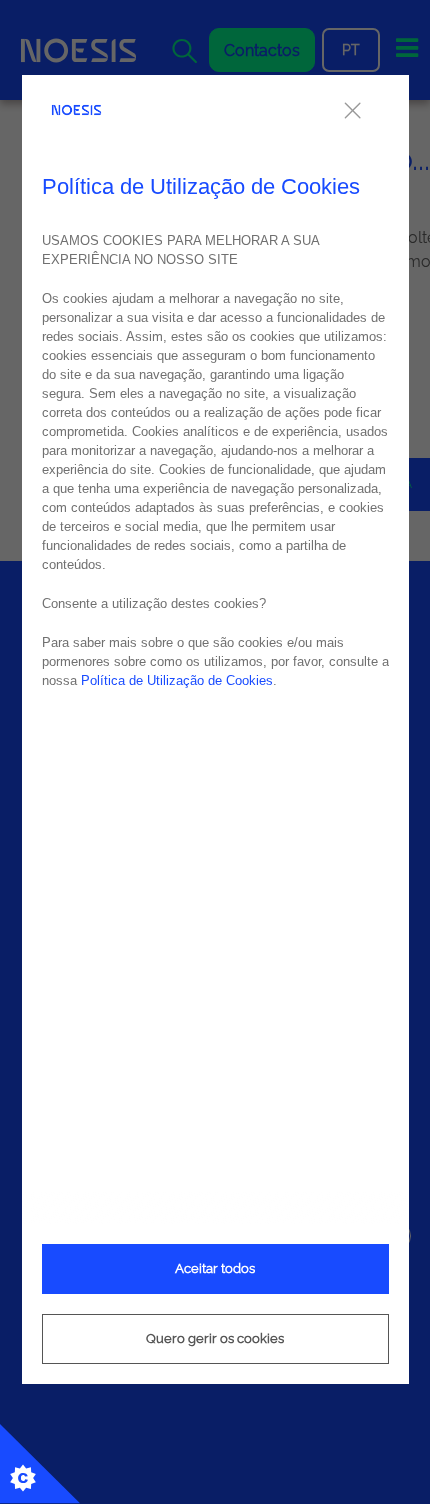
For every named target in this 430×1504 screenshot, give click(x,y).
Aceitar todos (215, 1268)
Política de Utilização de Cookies (177, 680)
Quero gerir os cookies (215, 1338)
